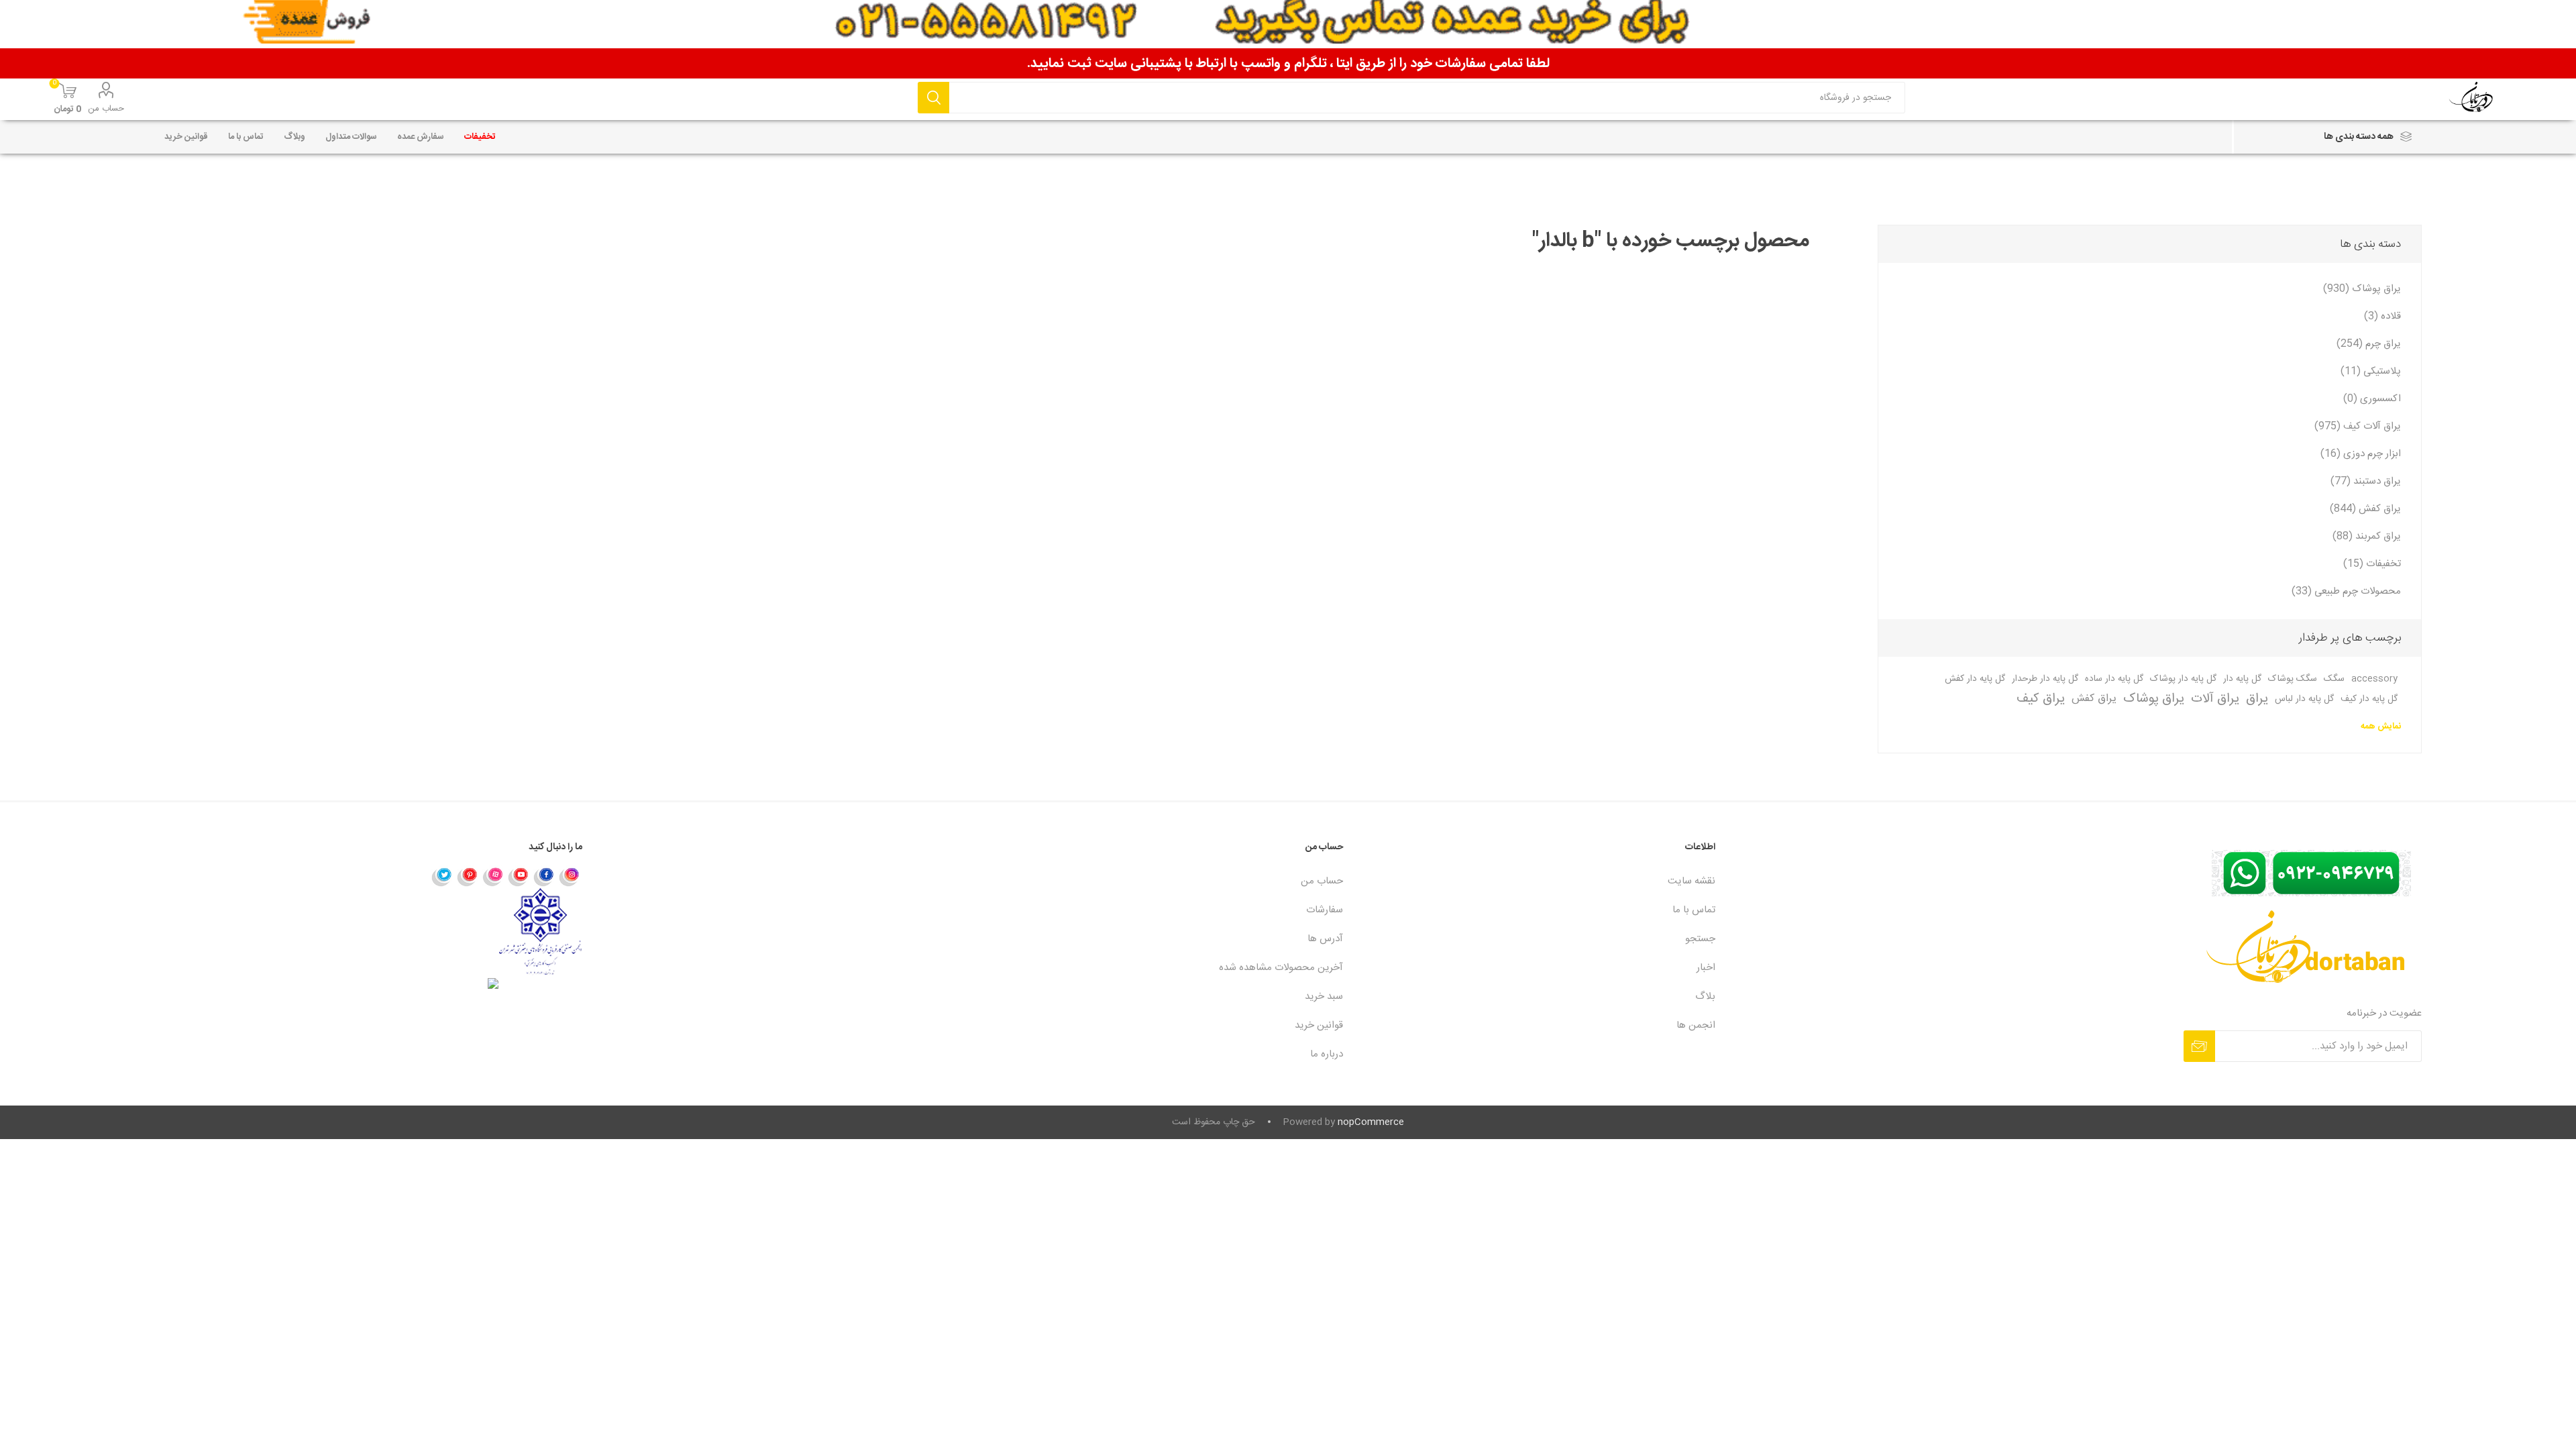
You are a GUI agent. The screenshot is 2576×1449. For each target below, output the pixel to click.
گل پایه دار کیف (2369, 699)
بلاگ (1705, 997)
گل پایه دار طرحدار (2045, 679)
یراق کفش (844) (2365, 509)
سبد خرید (1324, 997)
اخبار (1706, 968)
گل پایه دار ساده (2114, 679)
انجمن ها (1696, 1025)
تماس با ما (1694, 910)
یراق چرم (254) (2369, 344)
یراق (2257, 699)
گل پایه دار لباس (2304, 699)
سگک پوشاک (2293, 679)
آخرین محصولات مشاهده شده (1281, 968)
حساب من (106, 109)
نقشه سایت (1692, 881)
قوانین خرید (1319, 1025)
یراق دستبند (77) (2366, 481)
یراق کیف (2041, 699)
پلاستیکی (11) (2371, 371)
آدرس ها (1325, 939)
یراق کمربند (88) (2367, 536)
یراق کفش (2094, 699)
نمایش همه (2381, 727)
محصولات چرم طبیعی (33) (2346, 591)
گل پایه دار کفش (1975, 679)
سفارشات (1325, 910)
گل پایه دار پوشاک (2183, 679)
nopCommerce (1371, 1122)
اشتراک (2199, 1046)
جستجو (933, 98)
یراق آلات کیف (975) (2358, 426)
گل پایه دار (2242, 679)
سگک (2334, 679)
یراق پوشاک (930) (2362, 289)
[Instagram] (570, 876)
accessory (2374, 679)
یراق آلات (2215, 699)
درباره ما (1327, 1054)
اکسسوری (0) (2372, 399)
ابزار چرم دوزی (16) (2361, 454)
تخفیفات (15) (2372, 564)
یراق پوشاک (2154, 699)
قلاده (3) (2382, 316)
